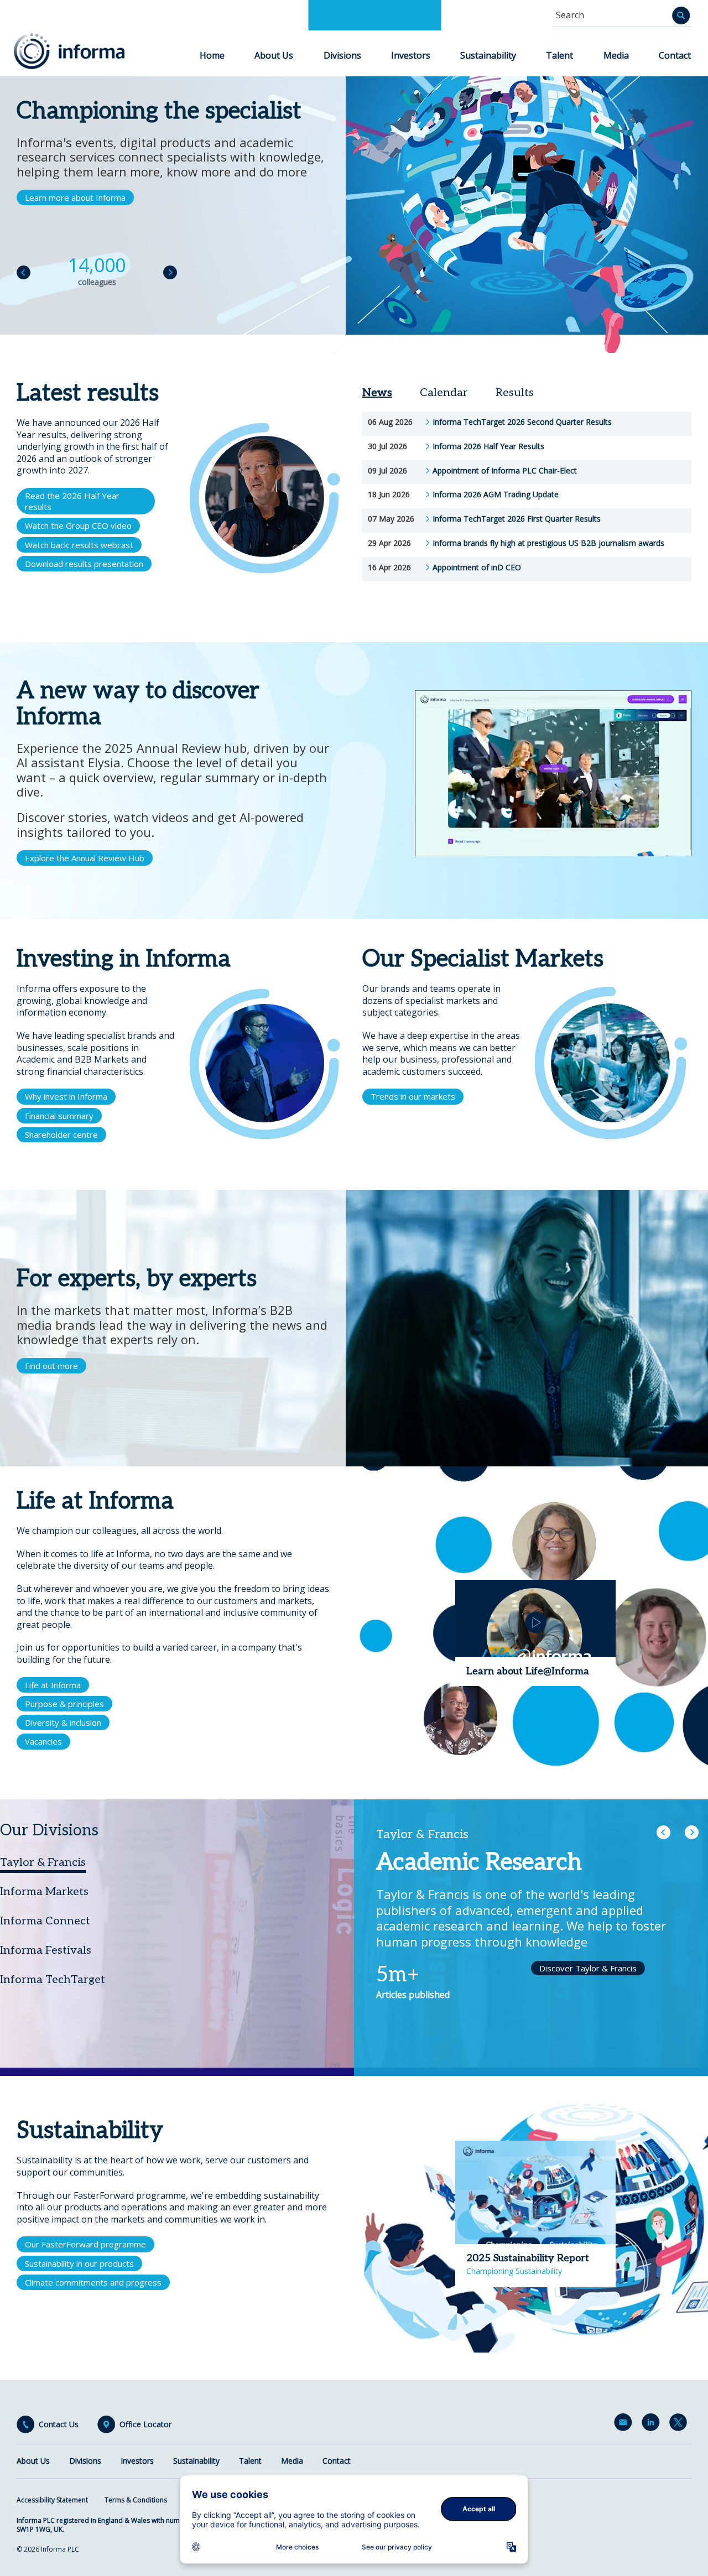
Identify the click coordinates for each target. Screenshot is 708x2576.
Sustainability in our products (79, 2263)
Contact (675, 55)
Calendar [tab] (444, 393)
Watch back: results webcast (79, 545)
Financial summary (59, 1116)
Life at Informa (53, 1685)
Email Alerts (625, 2424)
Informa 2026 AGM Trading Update (496, 495)
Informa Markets (44, 1892)
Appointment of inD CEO (477, 568)
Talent (559, 55)
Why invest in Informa (66, 1096)
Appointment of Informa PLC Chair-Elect (505, 471)
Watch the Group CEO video (78, 525)
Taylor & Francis (43, 1862)
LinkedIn (653, 2424)
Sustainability (488, 55)
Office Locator (145, 2424)
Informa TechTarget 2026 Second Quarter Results (522, 422)
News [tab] (377, 393)
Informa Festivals (46, 1950)
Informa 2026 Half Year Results (488, 446)
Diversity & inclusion (63, 1722)
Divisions (342, 55)
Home (212, 55)
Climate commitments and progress (93, 2282)
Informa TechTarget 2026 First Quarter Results (517, 519)
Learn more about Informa (75, 197)
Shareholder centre (61, 1135)
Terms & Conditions (136, 2500)
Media (616, 55)
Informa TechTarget (53, 1980)
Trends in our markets (413, 1096)
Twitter (680, 2424)
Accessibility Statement (52, 2500)
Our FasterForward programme (85, 2244)
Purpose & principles (64, 1704)
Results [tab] (515, 393)
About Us (274, 55)
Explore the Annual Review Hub (85, 858)
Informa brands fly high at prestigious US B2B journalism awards (548, 543)
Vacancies (43, 1741)
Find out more (51, 1366)
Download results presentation (84, 564)
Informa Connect (45, 1921)
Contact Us (59, 2424)
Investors (411, 55)
